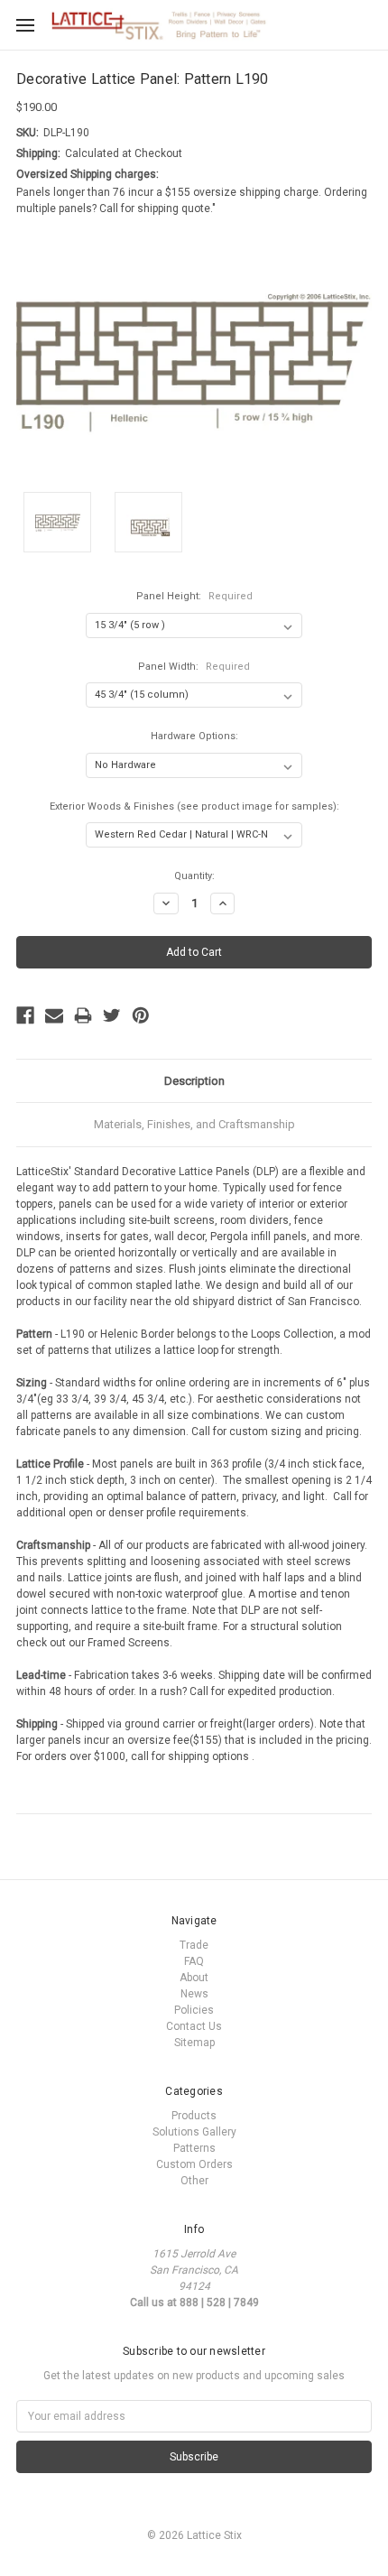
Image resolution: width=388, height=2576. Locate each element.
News (194, 1994)
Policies (194, 2010)
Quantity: (194, 876)
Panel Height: (194, 596)
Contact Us (194, 2026)
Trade (194, 1945)
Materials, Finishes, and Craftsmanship (194, 1124)
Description (194, 1081)
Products (194, 2116)
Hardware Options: (194, 736)
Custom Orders (194, 2164)
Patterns (194, 2148)
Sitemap (194, 2043)
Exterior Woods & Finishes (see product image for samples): (194, 806)
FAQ (194, 1961)
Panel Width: (194, 667)
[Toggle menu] (25, 25)
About (194, 1978)
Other (194, 2181)
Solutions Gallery (194, 2132)
